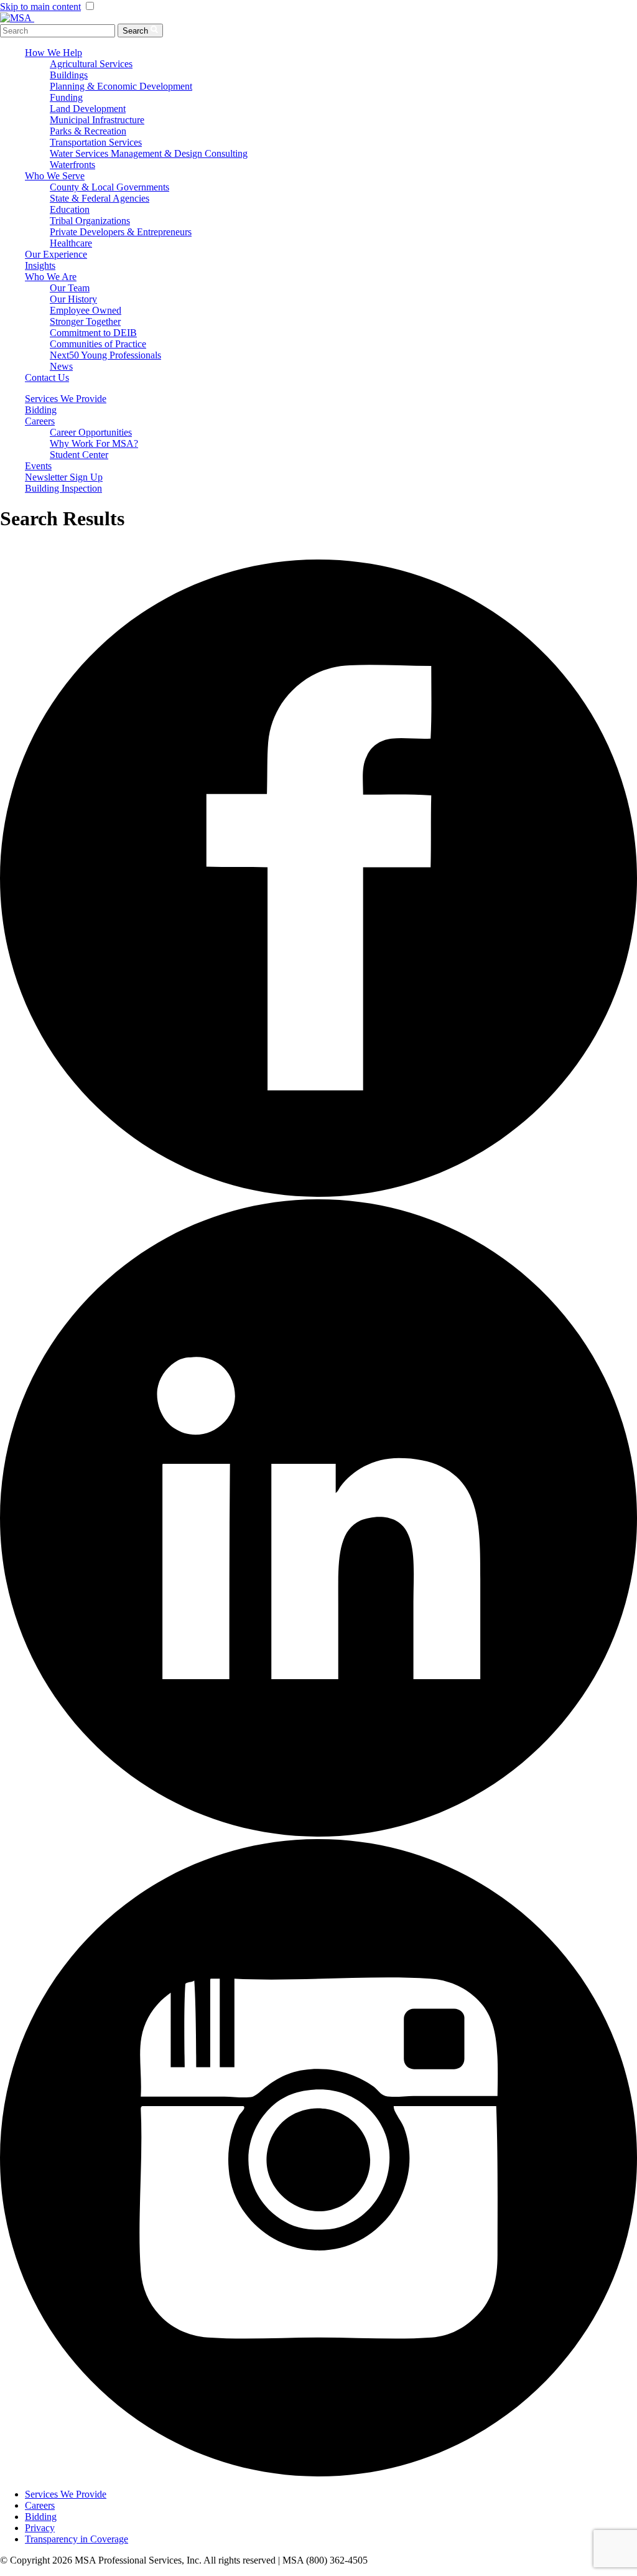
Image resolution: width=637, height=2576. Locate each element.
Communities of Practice (98, 344)
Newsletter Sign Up (64, 477)
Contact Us (47, 377)
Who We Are (51, 277)
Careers (40, 421)
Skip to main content (40, 7)
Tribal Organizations (90, 221)
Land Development (88, 109)
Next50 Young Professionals (105, 355)
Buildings (69, 75)
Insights (40, 265)
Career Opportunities (91, 432)
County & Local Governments (109, 187)
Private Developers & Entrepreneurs (121, 232)
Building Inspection (63, 488)
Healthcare (71, 243)
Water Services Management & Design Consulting (149, 153)
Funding (66, 97)
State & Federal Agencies (100, 198)
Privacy (40, 2528)
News (61, 366)
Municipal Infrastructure (97, 120)
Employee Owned (86, 310)
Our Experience (56, 254)
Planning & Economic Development (121, 86)
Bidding (41, 410)
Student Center (79, 455)
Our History (73, 299)
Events (38, 466)
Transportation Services (96, 142)
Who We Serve (55, 176)
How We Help (53, 53)
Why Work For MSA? (94, 443)
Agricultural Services (91, 64)
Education (70, 209)
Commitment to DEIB (93, 333)
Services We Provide (66, 399)
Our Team (70, 288)
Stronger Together (85, 321)
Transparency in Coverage (77, 2539)
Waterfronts (72, 165)
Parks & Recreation (88, 131)
